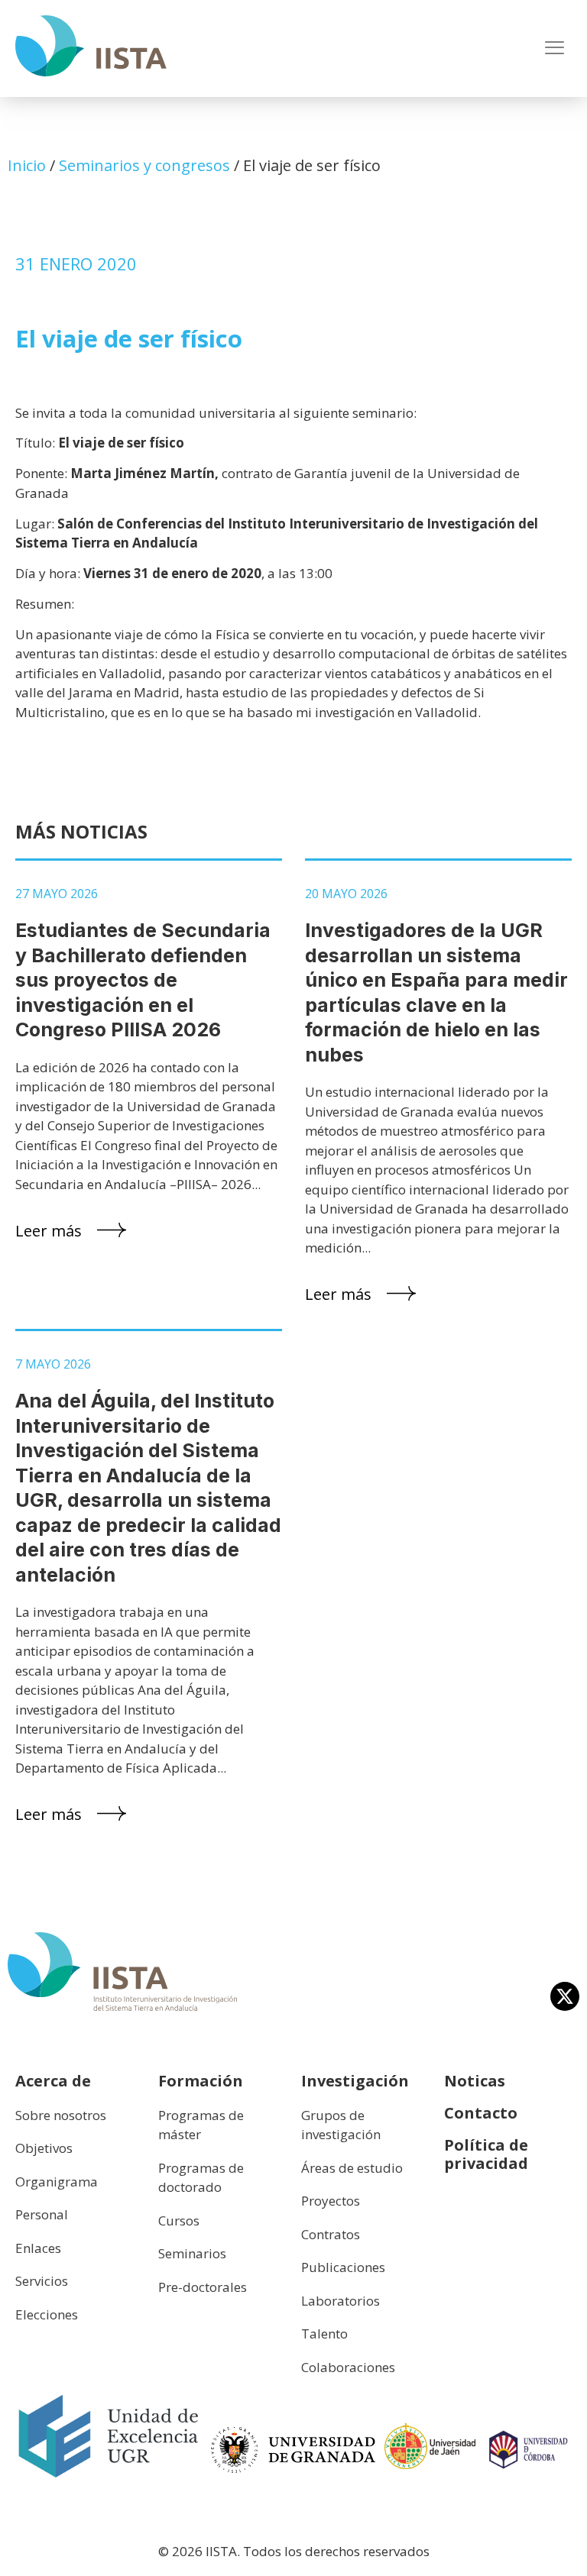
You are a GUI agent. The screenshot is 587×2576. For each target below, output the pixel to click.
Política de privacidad (486, 2154)
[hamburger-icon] (555, 49)
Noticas (475, 2081)
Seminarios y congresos (144, 165)
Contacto (481, 2113)
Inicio (27, 165)
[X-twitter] (565, 1996)
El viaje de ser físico (129, 338)
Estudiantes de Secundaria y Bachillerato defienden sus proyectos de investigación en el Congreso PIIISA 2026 (143, 980)
